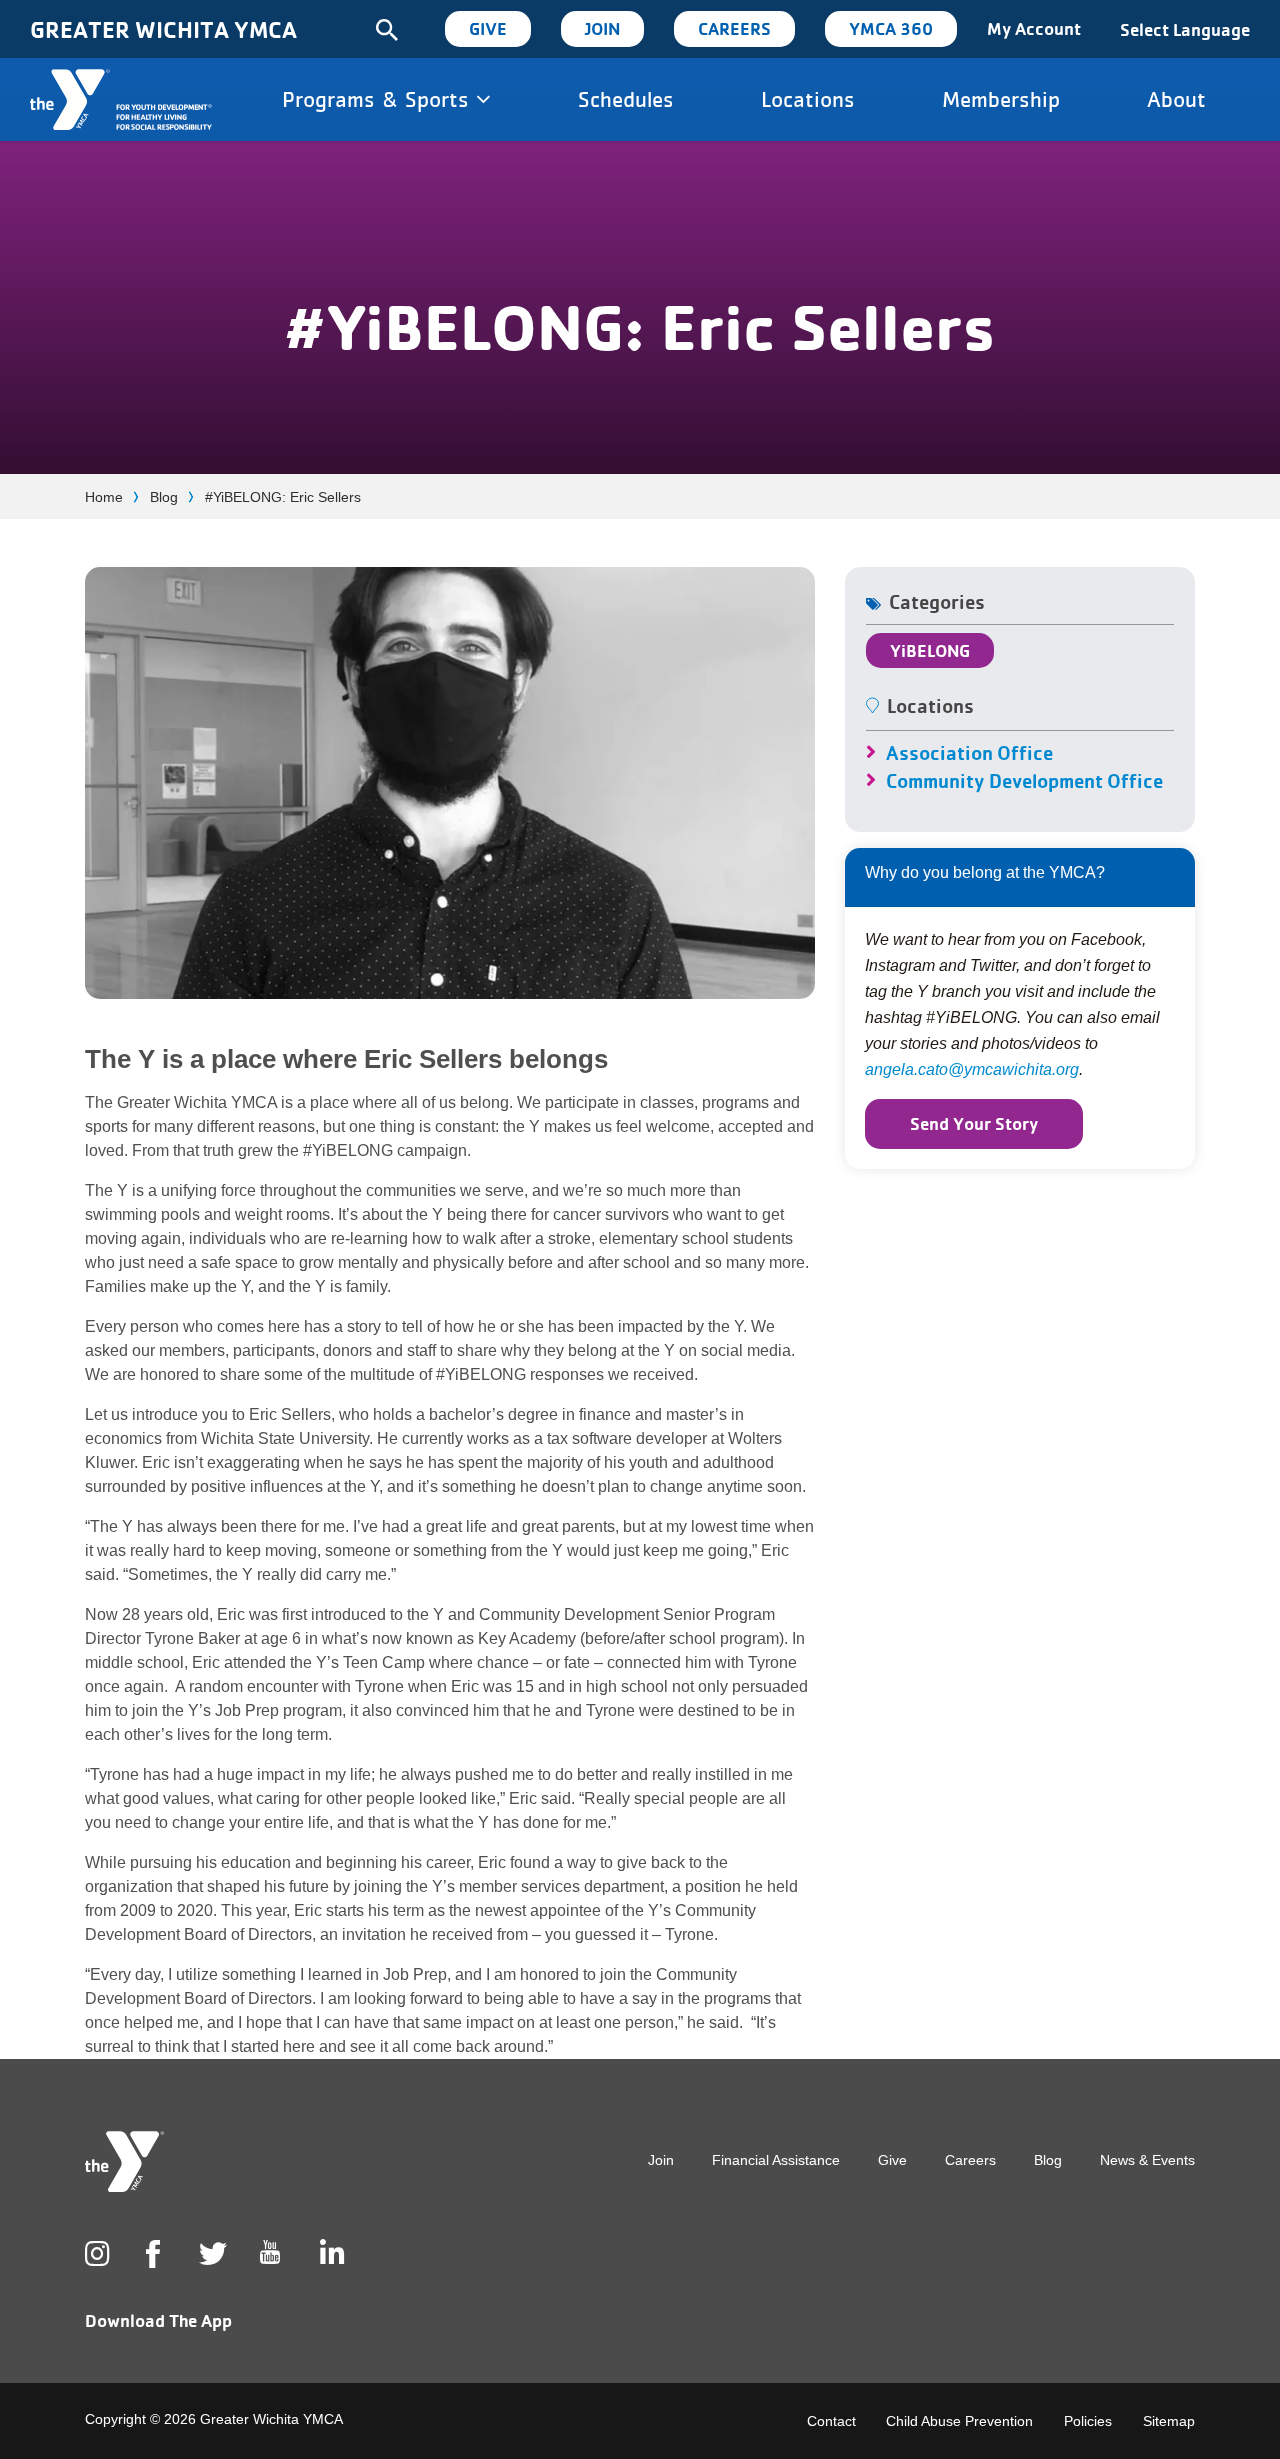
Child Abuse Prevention (959, 2421)
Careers (734, 28)
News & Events (1147, 2160)
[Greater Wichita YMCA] (121, 99)
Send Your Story (974, 1123)
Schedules (626, 99)
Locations (808, 99)
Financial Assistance (776, 2160)
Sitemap (1169, 2421)
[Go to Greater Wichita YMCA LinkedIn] (330, 2254)
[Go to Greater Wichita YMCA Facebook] (152, 2270)
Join (602, 28)
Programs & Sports (379, 99)
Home (104, 497)
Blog (164, 497)
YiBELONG (930, 650)
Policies (1088, 2421)
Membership (1001, 99)
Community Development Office (1024, 781)
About (1176, 99)
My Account (1034, 28)
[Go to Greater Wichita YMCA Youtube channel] (270, 2268)
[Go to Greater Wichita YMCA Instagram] (95, 2254)
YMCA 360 (891, 28)
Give (488, 28)
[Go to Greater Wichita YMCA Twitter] (209, 2254)
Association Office (969, 753)
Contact (831, 2421)
